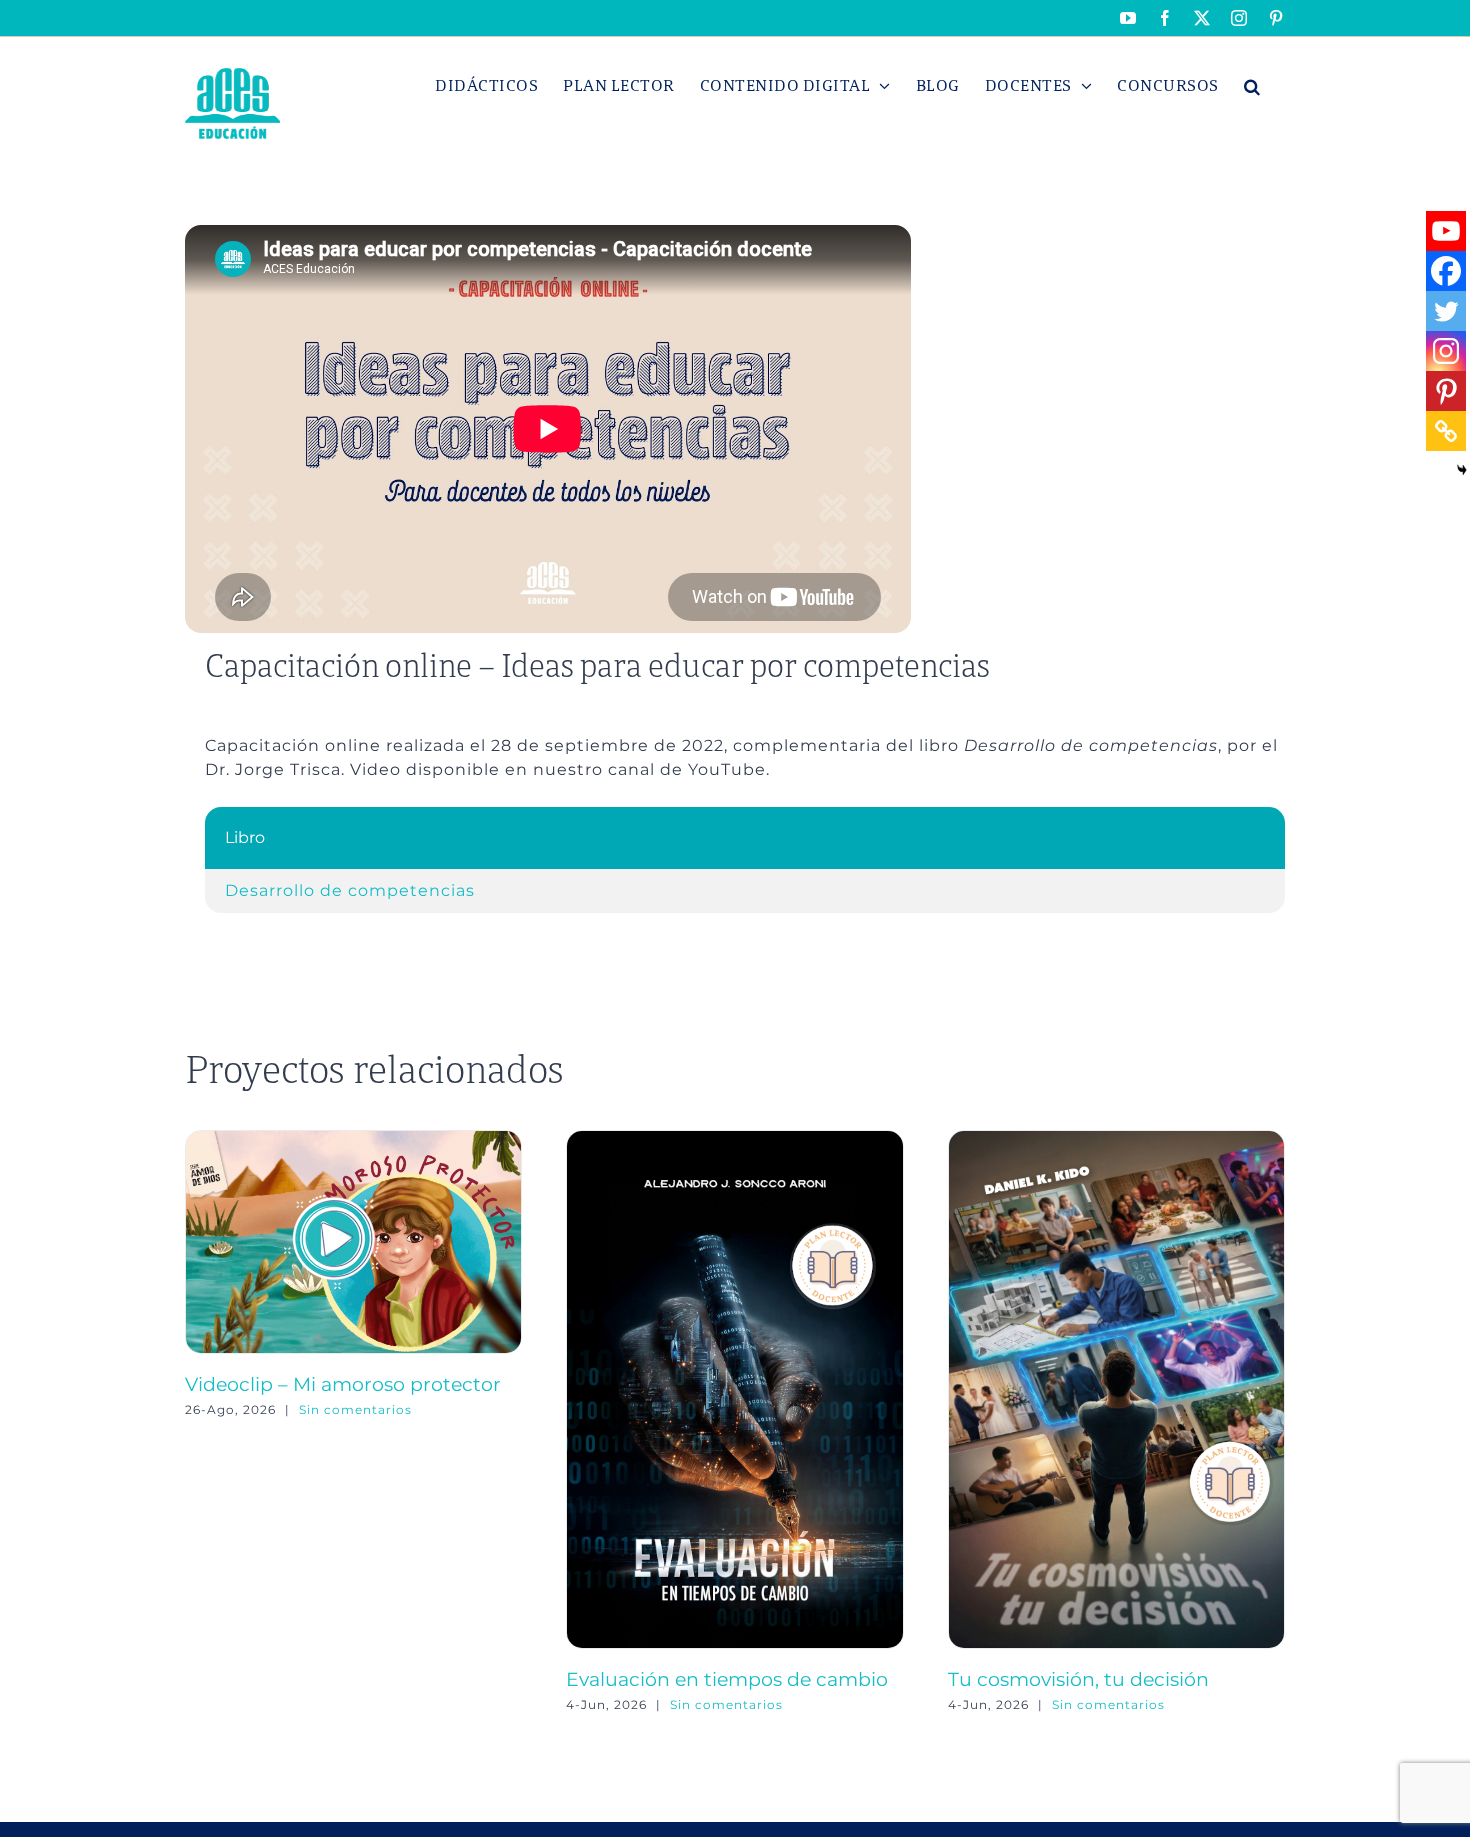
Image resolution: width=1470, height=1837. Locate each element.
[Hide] (1462, 470)
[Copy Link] (1446, 431)
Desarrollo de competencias (350, 890)
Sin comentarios (355, 1409)
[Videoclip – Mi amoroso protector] (353, 1139)
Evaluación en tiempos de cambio (727, 1679)
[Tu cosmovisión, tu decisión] (1116, 1139)
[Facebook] (1446, 271)
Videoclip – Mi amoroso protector (343, 1384)
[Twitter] (1446, 311)
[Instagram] (1446, 351)
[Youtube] (1446, 231)
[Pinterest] (1446, 391)
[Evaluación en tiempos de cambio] (734, 1139)
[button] (1252, 86)
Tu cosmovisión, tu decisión (1078, 1679)
